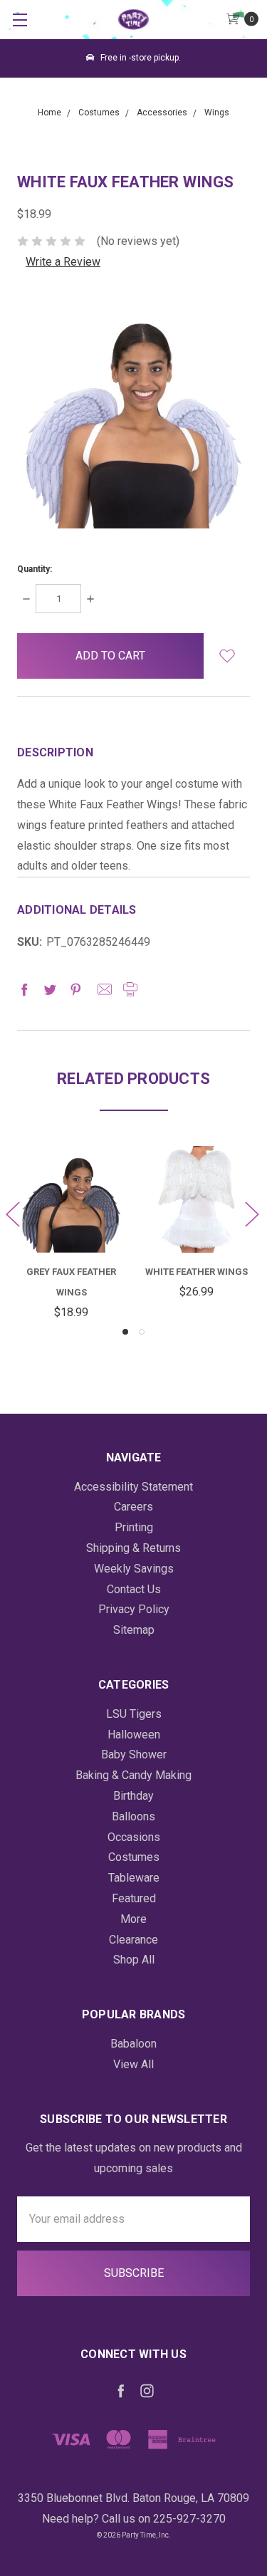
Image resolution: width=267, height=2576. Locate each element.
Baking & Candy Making (133, 1775)
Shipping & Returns (133, 1548)
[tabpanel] (71, 1234)
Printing (134, 1527)
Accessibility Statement (133, 1487)
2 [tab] (142, 1332)
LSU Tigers (134, 1714)
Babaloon (133, 2044)
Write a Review (63, 262)
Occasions (134, 1837)
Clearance (133, 1940)
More (133, 1919)
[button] (227, 656)
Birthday (133, 1796)
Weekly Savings (134, 1569)
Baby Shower (134, 1754)
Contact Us (134, 1589)
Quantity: (35, 569)
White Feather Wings (197, 1272)
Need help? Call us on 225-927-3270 (134, 2519)
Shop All (134, 1960)
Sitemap (134, 1630)
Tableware (134, 1878)
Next (251, 1213)
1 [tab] (125, 1332)
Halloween (134, 1735)
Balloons (133, 1816)
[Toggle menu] (20, 20)
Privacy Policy (134, 1609)
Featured (134, 1898)
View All (133, 2064)
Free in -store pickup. (140, 58)
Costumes (134, 1857)
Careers (133, 1507)
